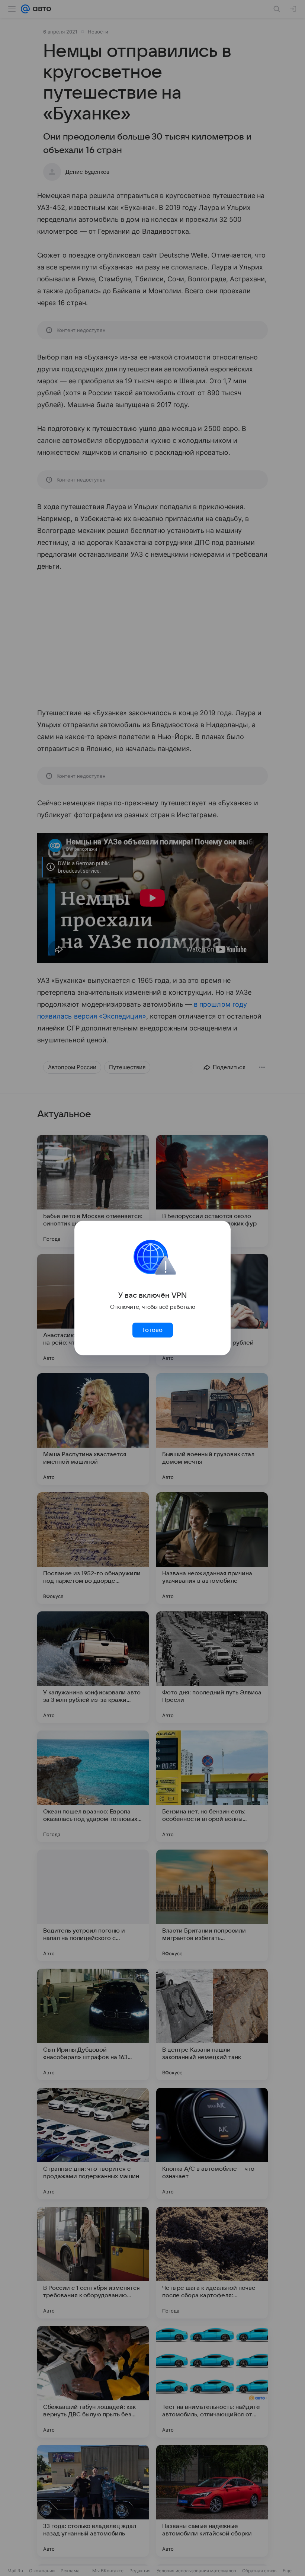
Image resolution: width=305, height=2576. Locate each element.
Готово (152, 1330)
